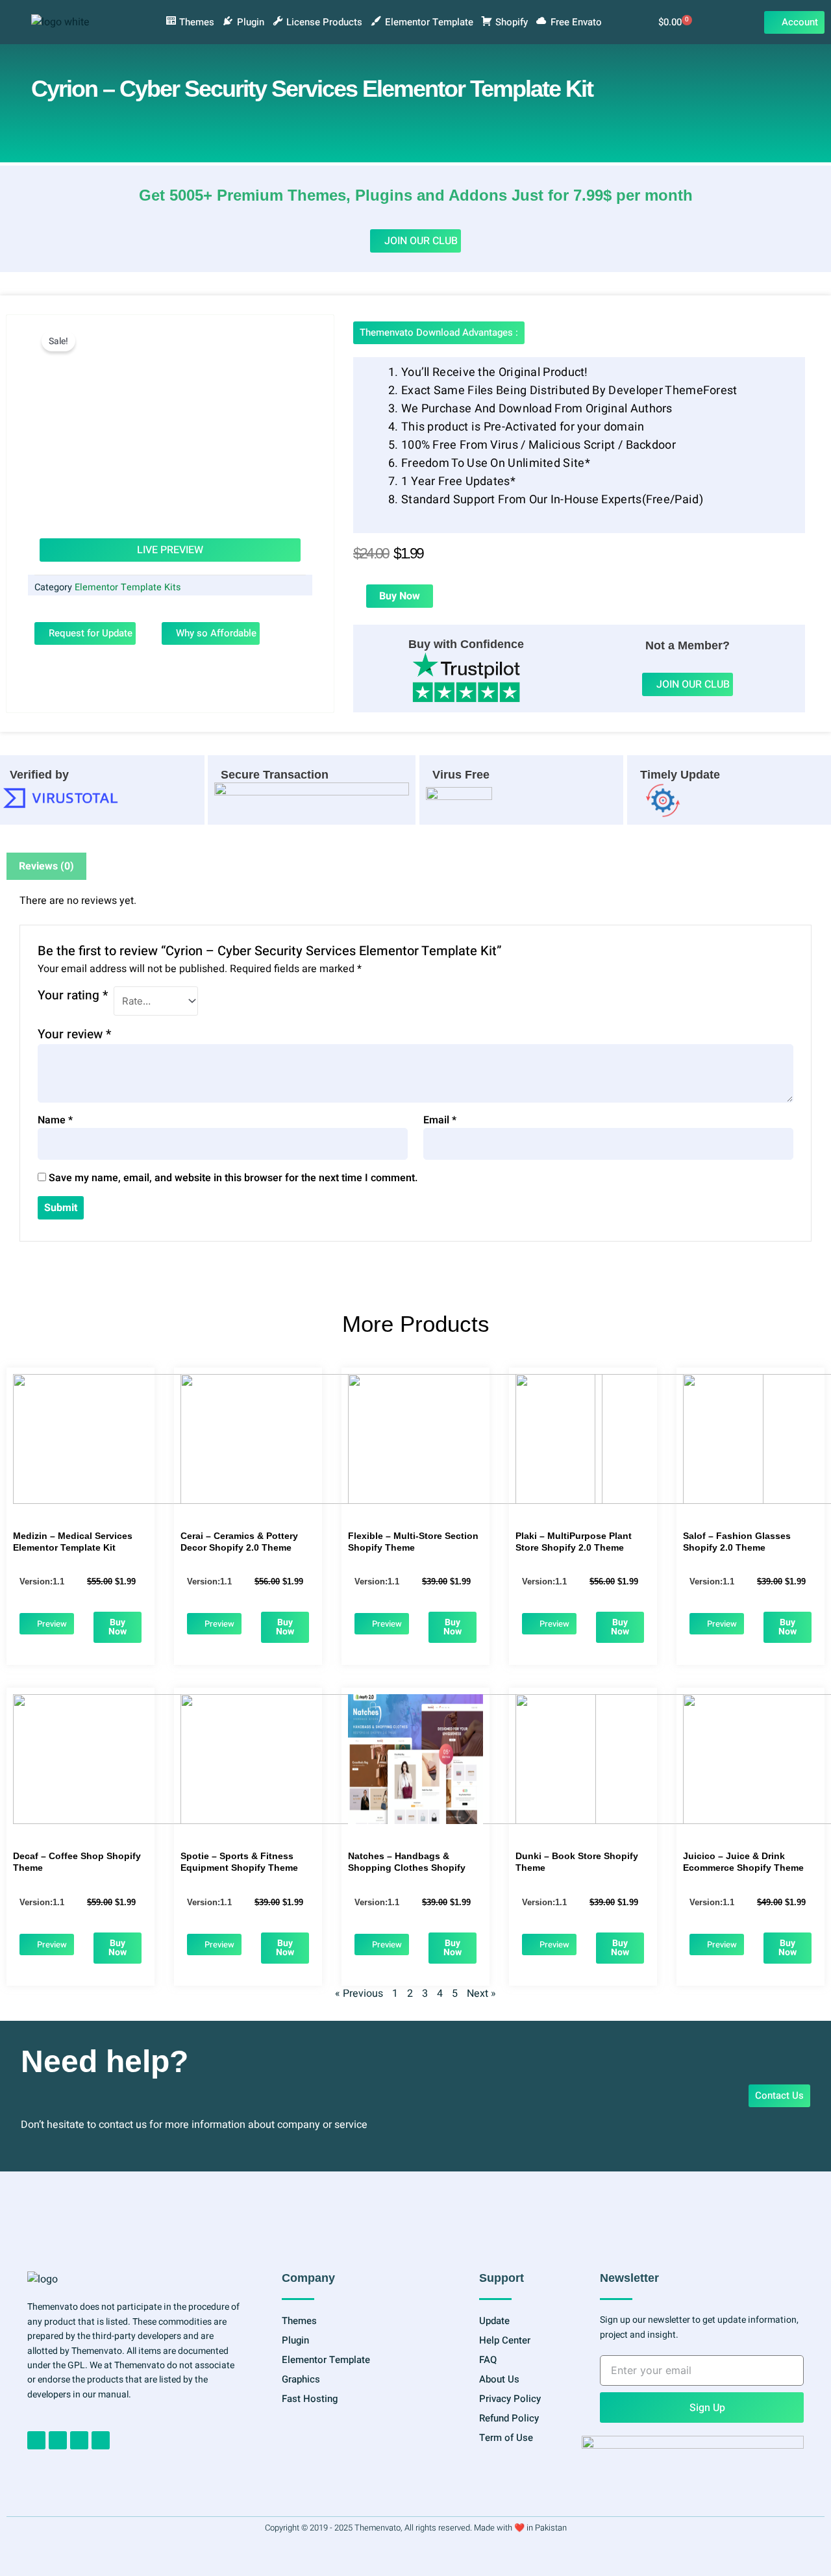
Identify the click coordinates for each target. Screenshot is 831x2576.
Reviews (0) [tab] (46, 866)
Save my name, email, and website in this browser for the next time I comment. (233, 1178)
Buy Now (400, 596)
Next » (481, 1994)
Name (55, 1120)
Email (440, 1120)
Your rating (73, 995)
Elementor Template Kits (128, 587)
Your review (74, 1034)
